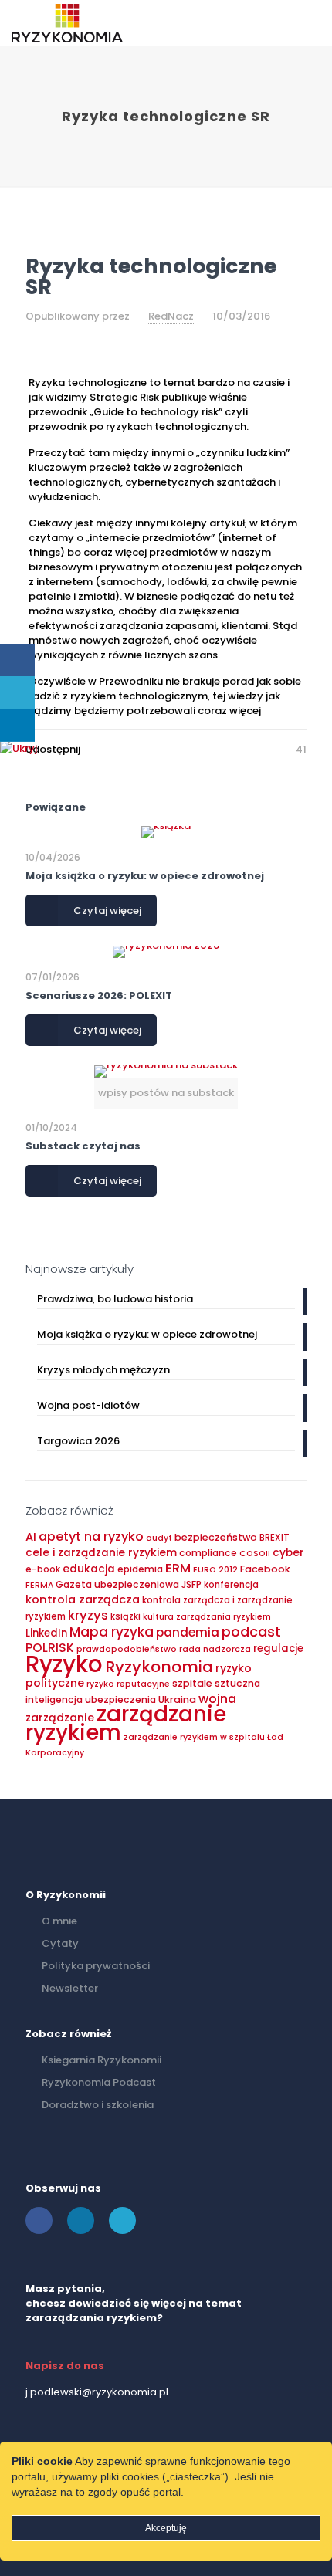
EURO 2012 (215, 1570)
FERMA (39, 1585)
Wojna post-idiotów (88, 1405)
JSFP (191, 1584)
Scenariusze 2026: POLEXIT (99, 995)
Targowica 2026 (78, 1441)
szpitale (192, 1683)
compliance (208, 1553)
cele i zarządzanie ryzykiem (101, 1553)
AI (31, 1537)
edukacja (89, 1569)
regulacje (278, 1649)
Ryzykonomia (159, 1667)
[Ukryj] (19, 748)
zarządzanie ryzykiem (126, 1723)
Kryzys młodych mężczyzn (103, 1370)
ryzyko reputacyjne (128, 1684)
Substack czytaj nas (83, 1146)
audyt (159, 1538)
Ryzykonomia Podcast (99, 2082)
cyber (288, 1553)
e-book (43, 1569)
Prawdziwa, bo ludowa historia (115, 1299)
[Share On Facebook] (17, 660)
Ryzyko (64, 1664)
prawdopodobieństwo (127, 1649)
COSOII (255, 1554)
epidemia (140, 1569)
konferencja (231, 1585)
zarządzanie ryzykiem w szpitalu (194, 1737)
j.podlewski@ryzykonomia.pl (97, 2392)
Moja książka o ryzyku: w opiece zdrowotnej (145, 876)
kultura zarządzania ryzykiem (207, 1617)
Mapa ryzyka (112, 1632)
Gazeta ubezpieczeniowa (117, 1584)
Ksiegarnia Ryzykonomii (102, 2060)
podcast (251, 1632)
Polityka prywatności (96, 1966)
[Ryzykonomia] (67, 23)
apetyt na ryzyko (91, 1537)
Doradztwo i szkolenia (98, 2105)
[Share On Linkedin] (17, 725)
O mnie (59, 1921)
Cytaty (60, 1943)
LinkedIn (46, 1633)
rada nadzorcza (215, 1649)
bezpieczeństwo (216, 1537)
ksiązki (125, 1616)
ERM (178, 1568)
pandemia (188, 1632)
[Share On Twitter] (17, 693)
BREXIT (274, 1538)
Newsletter (70, 1988)
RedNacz (171, 316)
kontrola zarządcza (83, 1599)
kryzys (88, 1615)
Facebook (265, 1569)
